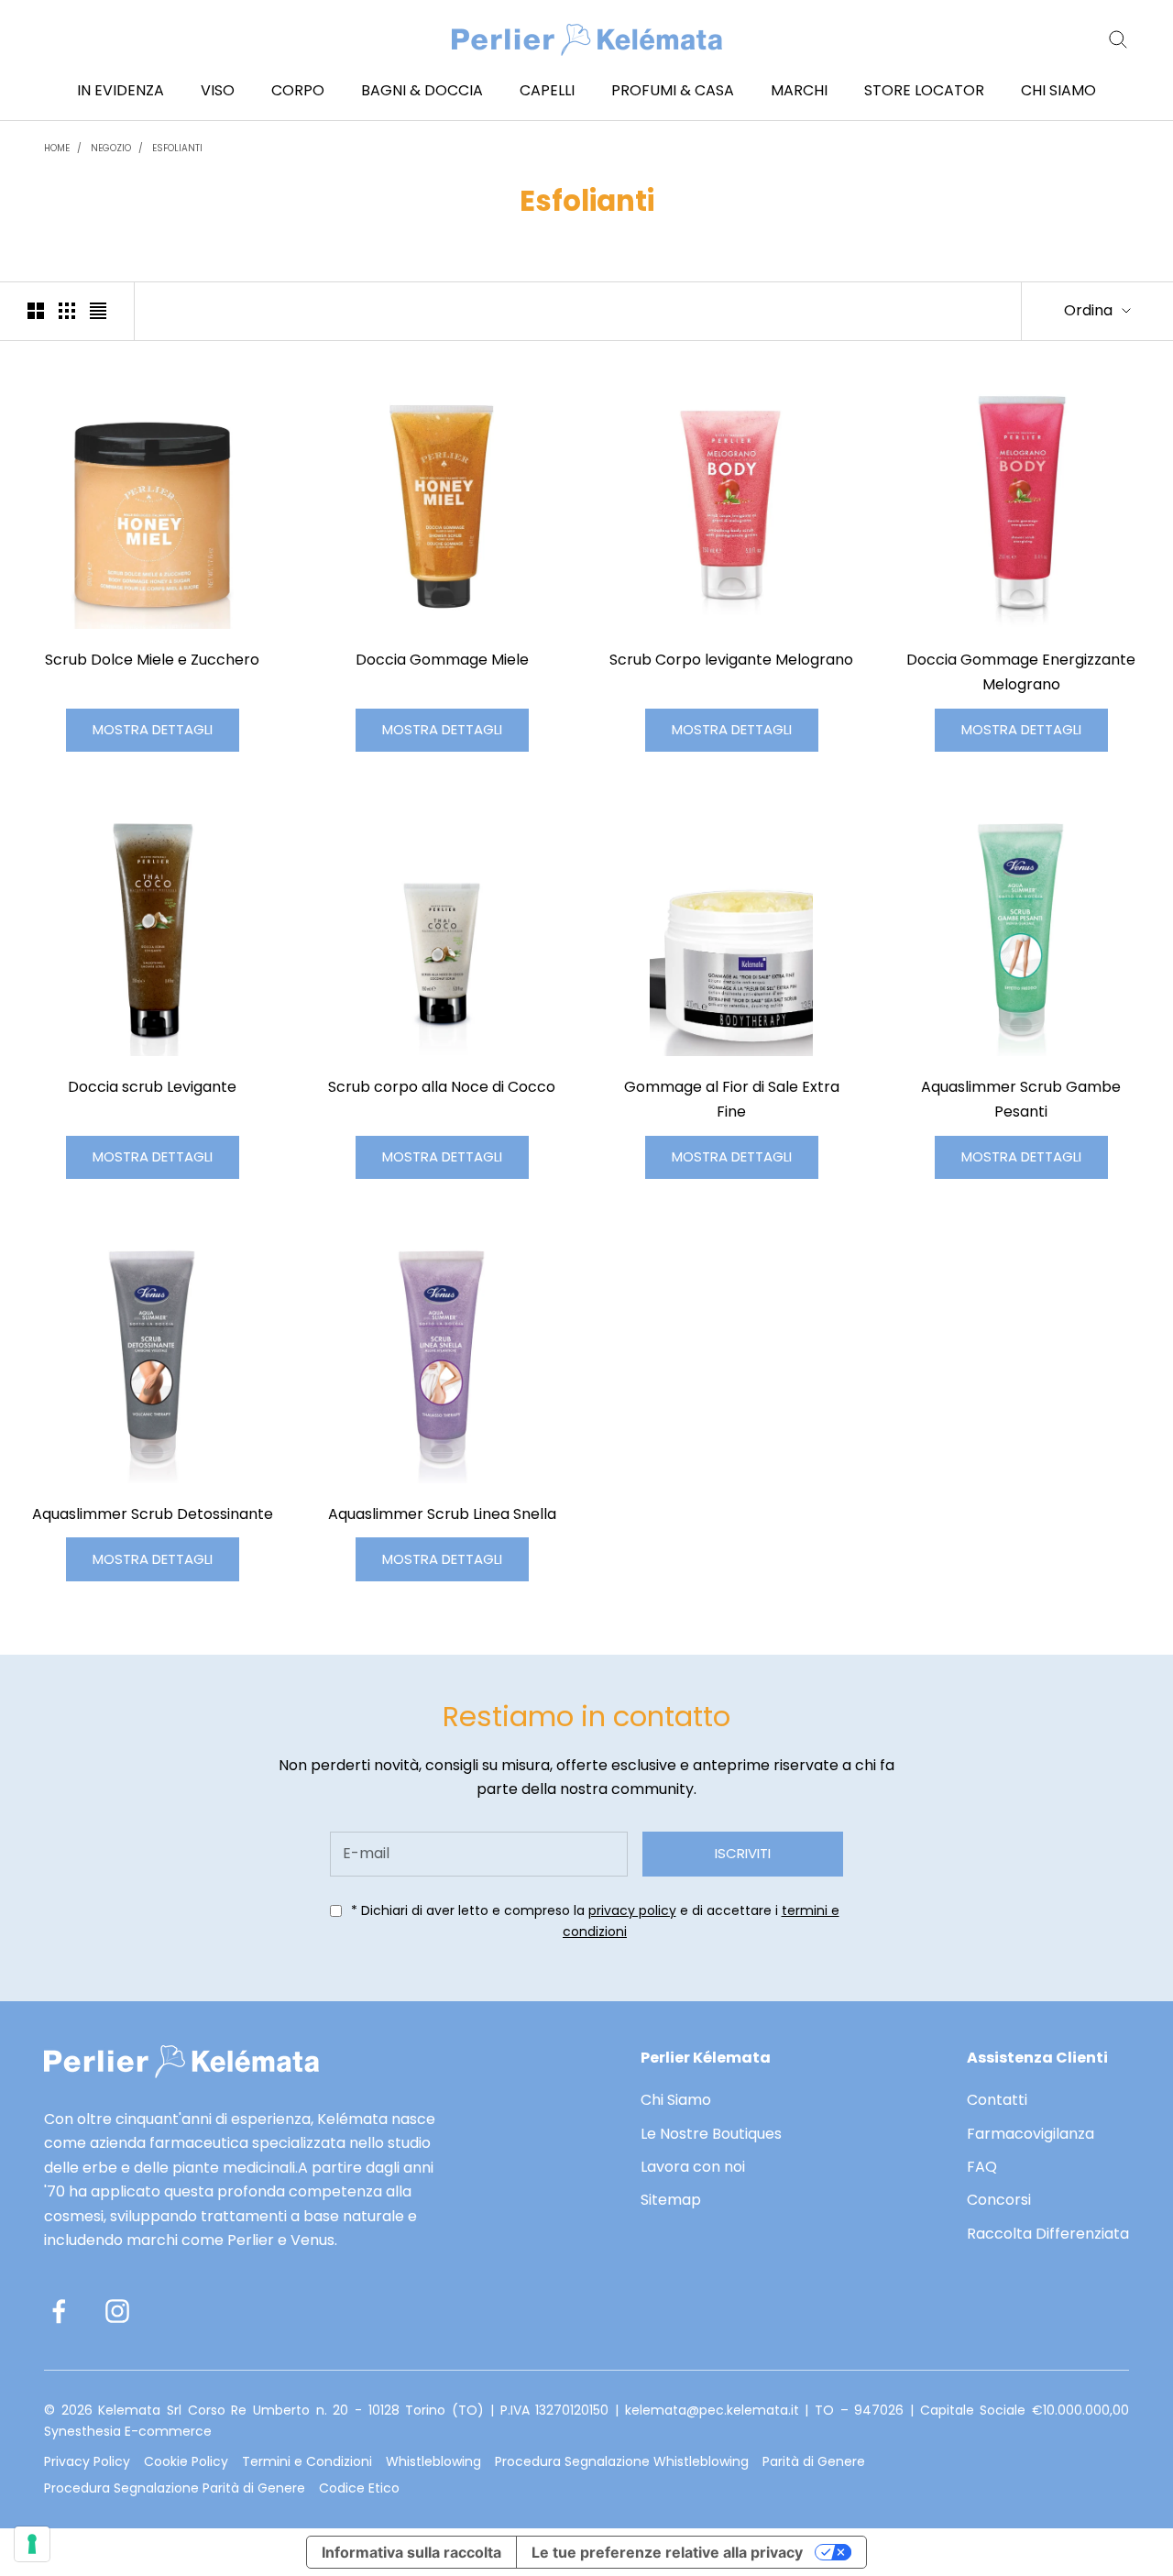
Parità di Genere (814, 2461)
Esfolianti (177, 148)
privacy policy (632, 1910)
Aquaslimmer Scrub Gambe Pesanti (1021, 1099)
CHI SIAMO (1058, 90)
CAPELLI (547, 90)
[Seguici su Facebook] (59, 2311)
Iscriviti (743, 1853)
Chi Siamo (676, 2100)
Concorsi (999, 2200)
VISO (218, 90)
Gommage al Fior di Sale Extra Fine (732, 1099)
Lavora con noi (693, 2167)
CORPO (298, 90)
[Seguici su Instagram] (117, 2311)
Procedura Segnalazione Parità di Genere (175, 2488)
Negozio (111, 148)
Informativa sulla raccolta (411, 2552)
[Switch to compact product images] (98, 311)
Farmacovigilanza (1030, 2134)
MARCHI (799, 90)
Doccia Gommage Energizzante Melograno (1021, 672)
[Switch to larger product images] (36, 311)
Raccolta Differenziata (1048, 2234)
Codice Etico (359, 2488)
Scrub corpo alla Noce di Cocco (442, 1087)
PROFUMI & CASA (673, 90)
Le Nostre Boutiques (711, 2134)
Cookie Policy (186, 2461)
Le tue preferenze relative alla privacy (667, 2552)
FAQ (982, 2167)
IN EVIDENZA (121, 90)
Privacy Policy (87, 2461)
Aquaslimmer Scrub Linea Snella (442, 1514)
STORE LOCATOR (924, 90)
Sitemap (671, 2200)
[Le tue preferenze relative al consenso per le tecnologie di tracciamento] (32, 2544)
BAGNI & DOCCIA (422, 90)
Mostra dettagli (153, 729)
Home (57, 148)
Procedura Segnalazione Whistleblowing (622, 2461)
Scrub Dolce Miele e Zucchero (152, 660)
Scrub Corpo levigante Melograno (731, 660)
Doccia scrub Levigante (152, 1087)
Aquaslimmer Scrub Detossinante (153, 1514)
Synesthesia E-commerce (128, 2431)
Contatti (997, 2100)
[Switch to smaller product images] (67, 311)
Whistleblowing (433, 2461)
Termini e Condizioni (307, 2461)
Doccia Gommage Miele (442, 660)
